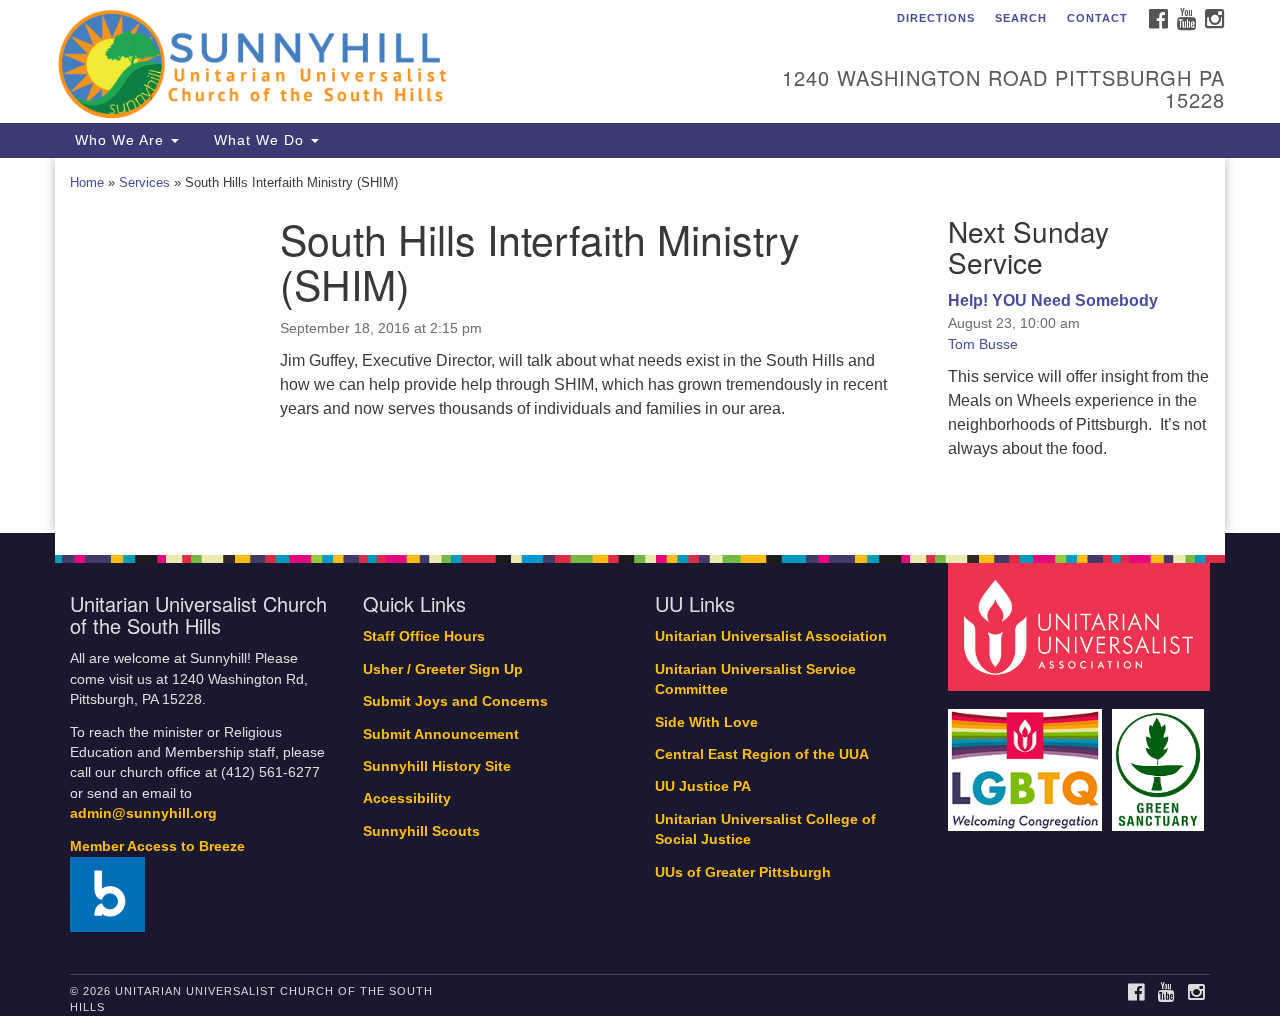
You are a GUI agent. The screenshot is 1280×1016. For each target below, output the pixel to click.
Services (144, 182)
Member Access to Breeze (157, 846)
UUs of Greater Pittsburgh (743, 872)
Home (87, 182)
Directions (936, 18)
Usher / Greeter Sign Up (443, 669)
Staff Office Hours (424, 636)
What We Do (259, 140)
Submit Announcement (441, 734)
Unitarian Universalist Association (771, 636)
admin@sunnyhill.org (143, 813)
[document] (640, 346)
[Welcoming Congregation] (1028, 759)
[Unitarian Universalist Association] (1082, 626)
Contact (1097, 18)
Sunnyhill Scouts (421, 831)
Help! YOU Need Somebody (1053, 300)
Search (1021, 18)
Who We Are (119, 140)
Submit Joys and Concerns (455, 701)
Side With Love (706, 722)
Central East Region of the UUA (762, 754)
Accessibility (407, 798)
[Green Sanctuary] (1160, 759)
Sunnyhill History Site (437, 766)
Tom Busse (983, 344)
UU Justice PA (703, 786)
